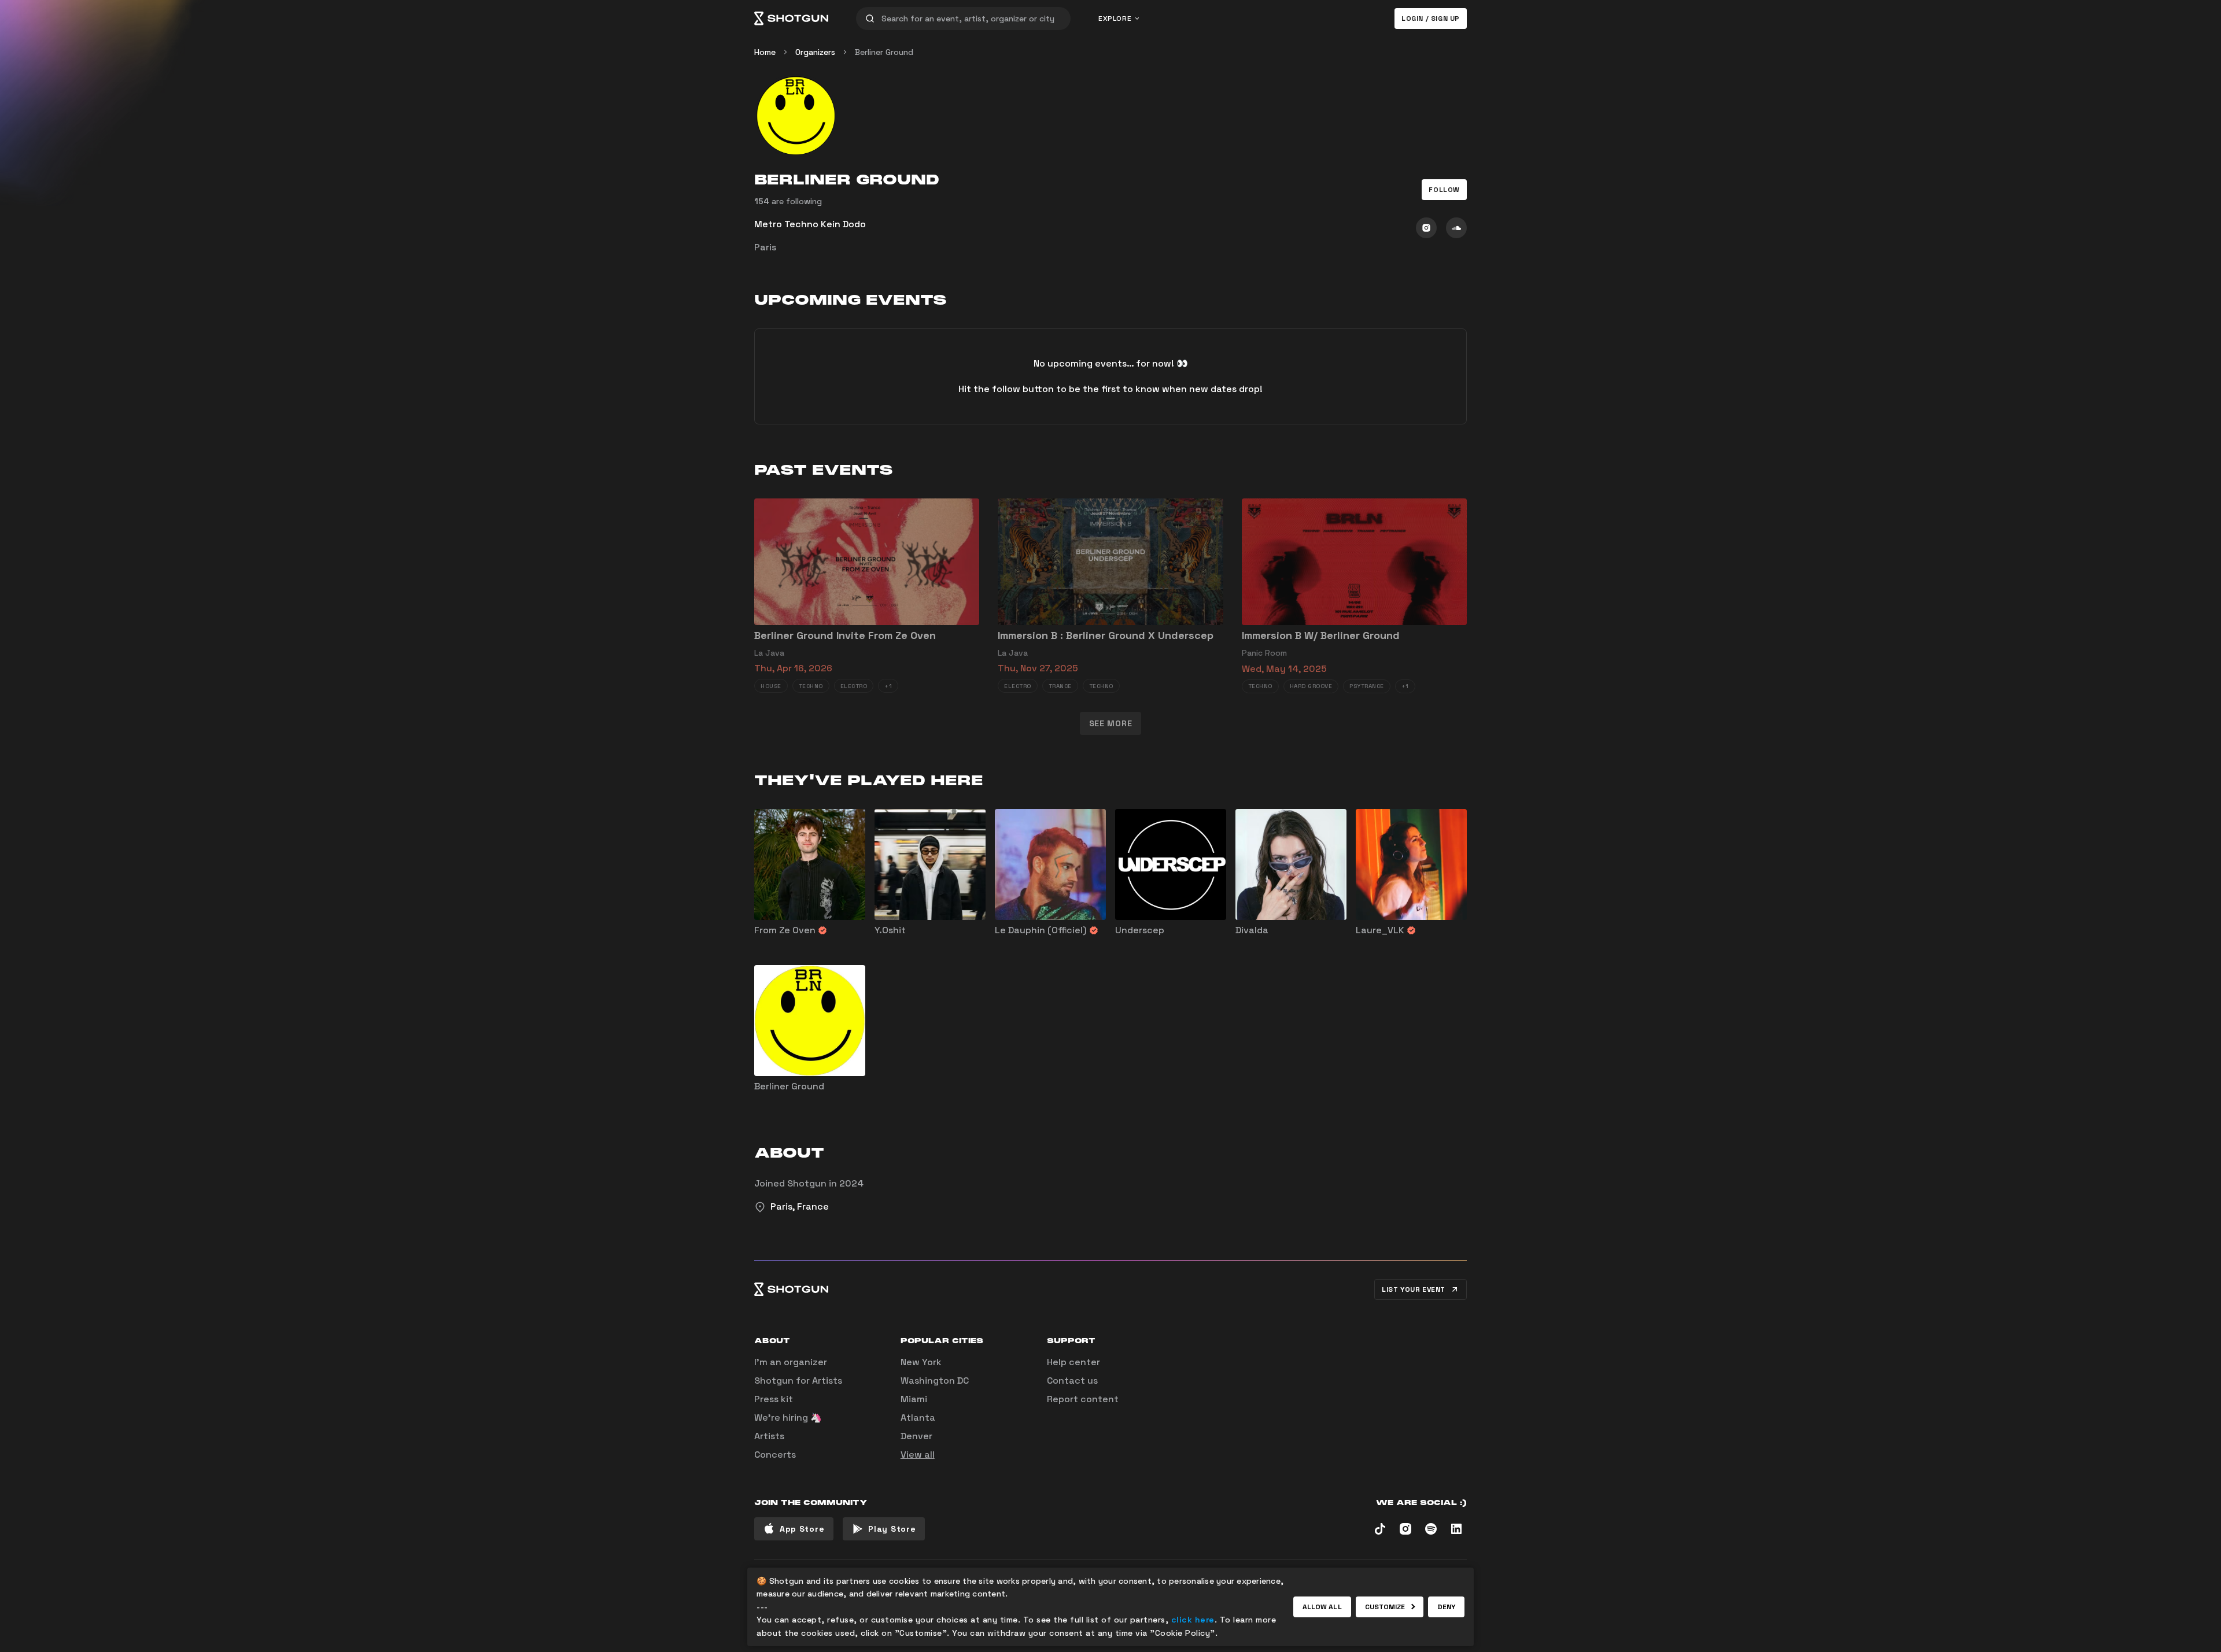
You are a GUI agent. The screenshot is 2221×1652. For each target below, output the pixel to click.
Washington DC (935, 1381)
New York (921, 1362)
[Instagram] (1426, 228)
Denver (916, 1436)
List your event (1414, 1289)
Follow (1444, 190)
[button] (1444, 190)
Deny (1446, 1607)
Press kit (774, 1399)
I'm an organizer (791, 1362)
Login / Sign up (1431, 19)
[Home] (791, 19)
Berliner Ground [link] (884, 52)
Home (765, 52)
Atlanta (918, 1418)
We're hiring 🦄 (788, 1418)
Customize (1385, 1607)
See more (1111, 723)
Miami (914, 1399)
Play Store (892, 1529)
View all (918, 1455)
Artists (769, 1436)
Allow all (1322, 1607)
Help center (1073, 1362)
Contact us (1072, 1381)
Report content (1083, 1399)
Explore (1115, 19)
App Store (802, 1529)
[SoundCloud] (1456, 228)
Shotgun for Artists (798, 1381)
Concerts (775, 1455)
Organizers (815, 52)
